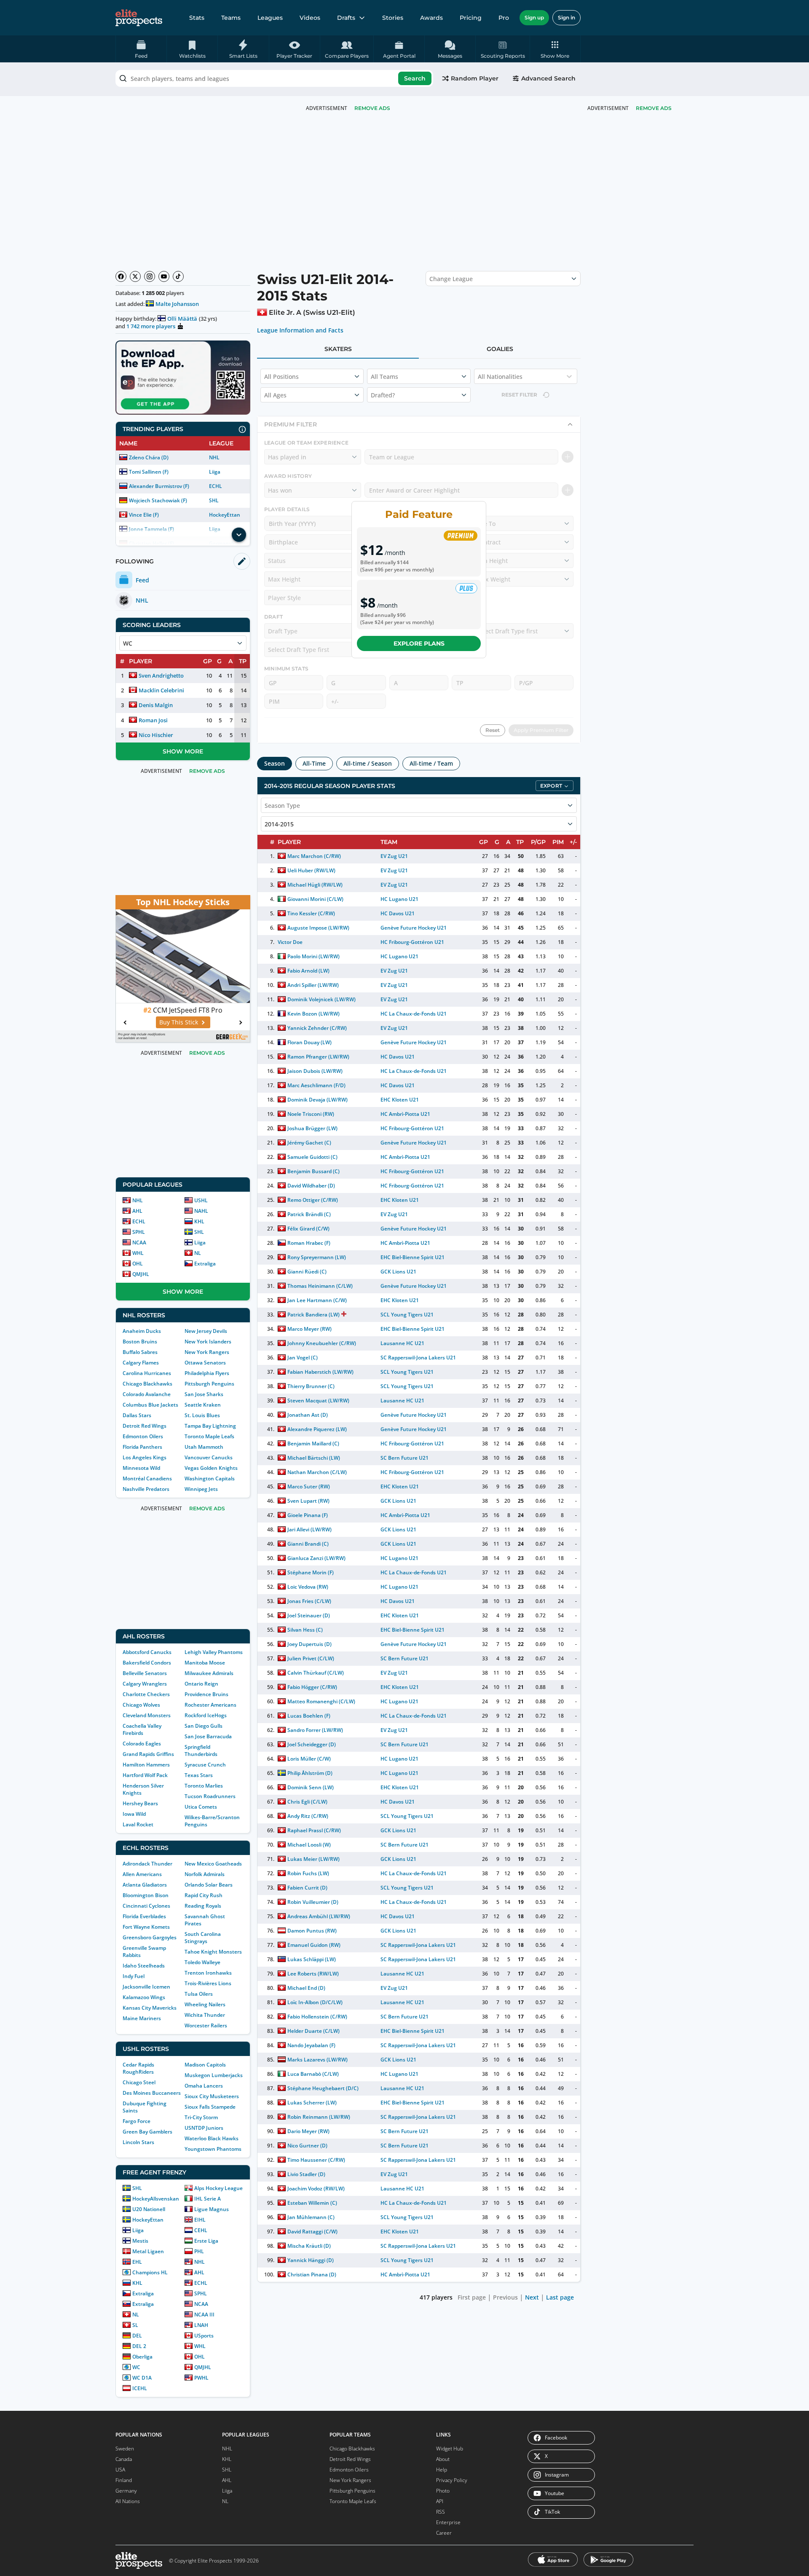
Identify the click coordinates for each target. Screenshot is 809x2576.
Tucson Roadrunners (210, 1796)
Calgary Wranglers (145, 1684)
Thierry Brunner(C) (311, 1386)
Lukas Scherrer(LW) (312, 2103)
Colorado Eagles (142, 1744)
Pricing (471, 18)
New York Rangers (207, 1352)
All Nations (128, 2501)
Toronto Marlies (204, 1786)
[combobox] (274, 78)
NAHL (201, 1211)
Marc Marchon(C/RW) (314, 856)
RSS (441, 2512)
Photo (443, 2491)
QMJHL (141, 1274)
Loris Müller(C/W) (309, 1759)
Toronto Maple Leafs (209, 1436)
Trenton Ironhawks (208, 1973)
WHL (138, 1253)
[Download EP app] (183, 378)
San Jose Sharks (204, 1394)
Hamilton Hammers (146, 1765)
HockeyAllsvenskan (156, 2199)
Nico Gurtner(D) (307, 2146)
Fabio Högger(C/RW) (312, 1687)
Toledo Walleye (202, 1962)
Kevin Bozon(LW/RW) (313, 1014)
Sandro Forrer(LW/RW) (315, 1730)
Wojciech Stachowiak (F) (158, 500)
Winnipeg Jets (201, 1489)
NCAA (139, 1242)
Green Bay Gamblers (147, 2132)
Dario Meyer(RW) (308, 2131)
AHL (137, 1211)
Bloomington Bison (146, 1895)
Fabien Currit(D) (307, 1888)
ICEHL (140, 2388)
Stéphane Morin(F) (311, 1572)
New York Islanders (208, 1342)
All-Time (314, 763)
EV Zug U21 (394, 856)
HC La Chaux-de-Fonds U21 (414, 1014)
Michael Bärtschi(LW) (314, 1458)
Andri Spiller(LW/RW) (313, 985)
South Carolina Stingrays (203, 1938)
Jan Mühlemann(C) (311, 2217)
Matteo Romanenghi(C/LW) (321, 1701)
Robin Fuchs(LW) (308, 1873)
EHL (137, 2262)
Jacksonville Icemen (146, 1987)
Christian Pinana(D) (312, 2274)
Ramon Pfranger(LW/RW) (318, 1057)
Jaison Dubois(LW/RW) (315, 1071)
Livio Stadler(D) (306, 2174)
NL (198, 1253)
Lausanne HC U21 (402, 1343)
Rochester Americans (210, 1705)
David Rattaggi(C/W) (312, 2232)
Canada (124, 2459)
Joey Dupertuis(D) (309, 1644)
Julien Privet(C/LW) (311, 1658)
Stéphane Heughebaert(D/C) (323, 2088)
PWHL (201, 2378)
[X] (135, 276)
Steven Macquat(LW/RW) (318, 1401)
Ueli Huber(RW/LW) (311, 870)
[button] (555, 49)
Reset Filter (519, 395)
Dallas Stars (137, 1415)
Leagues (270, 18)
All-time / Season (368, 763)
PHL (199, 2251)
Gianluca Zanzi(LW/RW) (316, 1558)
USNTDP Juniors (204, 2128)
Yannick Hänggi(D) (311, 2260)
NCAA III (204, 2315)
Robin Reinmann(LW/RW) (319, 2117)
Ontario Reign (201, 1684)
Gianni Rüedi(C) (307, 1272)
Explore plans (419, 643)
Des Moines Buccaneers (152, 2093)
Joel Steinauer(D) (309, 1615)
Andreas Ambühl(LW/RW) (319, 1916)
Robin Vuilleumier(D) (313, 1902)
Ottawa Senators (205, 1363)
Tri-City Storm (201, 2117)
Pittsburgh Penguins (209, 1384)
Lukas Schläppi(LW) (312, 1959)
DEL (137, 2336)
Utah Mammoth (204, 1447)
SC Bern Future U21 (404, 1458)
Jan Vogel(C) (303, 1358)
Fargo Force (137, 2121)
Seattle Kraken (203, 1405)
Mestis (140, 2241)
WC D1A (142, 2378)
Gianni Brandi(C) (308, 1544)
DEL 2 (139, 2346)
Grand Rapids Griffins (148, 1754)
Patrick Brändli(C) (309, 1214)
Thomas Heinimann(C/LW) (320, 1286)
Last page (560, 2297)
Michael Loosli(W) (309, 1845)
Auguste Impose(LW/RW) (318, 928)
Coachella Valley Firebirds (142, 1729)
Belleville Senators (145, 1673)
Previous (505, 2297)
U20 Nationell (149, 2209)
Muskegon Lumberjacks (214, 2075)
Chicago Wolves (141, 1705)
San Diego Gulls (204, 1726)
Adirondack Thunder (147, 1864)
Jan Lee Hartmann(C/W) (317, 1300)
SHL (214, 500)
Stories (393, 18)
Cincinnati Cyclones (146, 1906)
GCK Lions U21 (398, 1272)
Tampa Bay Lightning (210, 1426)
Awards (431, 18)
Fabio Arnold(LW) (308, 971)
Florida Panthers (142, 1447)
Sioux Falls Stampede (210, 2107)
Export (551, 786)
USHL (201, 1200)
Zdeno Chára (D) (149, 457)
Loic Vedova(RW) (308, 1587)
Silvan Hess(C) (305, 1630)
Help (442, 2470)
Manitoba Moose (205, 1663)
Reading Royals (203, 1906)
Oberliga (142, 2357)
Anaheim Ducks (142, 1331)
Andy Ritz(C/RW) (308, 1816)
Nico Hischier (156, 735)
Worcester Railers (206, 2025)
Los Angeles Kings (145, 1457)
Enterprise (448, 2522)
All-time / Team (431, 763)
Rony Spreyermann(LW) (317, 1257)
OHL (138, 1264)
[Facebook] (121, 276)
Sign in (567, 17)
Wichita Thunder (205, 2015)
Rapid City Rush (204, 1895)
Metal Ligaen (148, 2251)
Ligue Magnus (212, 2209)
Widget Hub (450, 2449)
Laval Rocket (138, 1824)
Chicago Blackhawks (147, 1384)
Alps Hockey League (218, 2188)
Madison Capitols (205, 2065)
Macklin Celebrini (161, 690)
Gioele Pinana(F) (308, 1515)
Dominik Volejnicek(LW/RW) (322, 999)
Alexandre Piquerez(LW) (317, 1429)
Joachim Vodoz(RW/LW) (316, 2189)
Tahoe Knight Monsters (213, 1952)
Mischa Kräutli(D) (309, 2246)
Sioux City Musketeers (212, 2096)
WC (136, 2367)
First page (472, 2297)
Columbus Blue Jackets (150, 1405)
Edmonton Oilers (143, 1436)
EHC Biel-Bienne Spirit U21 (413, 1257)
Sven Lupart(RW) (308, 1501)
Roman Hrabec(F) (309, 1243)
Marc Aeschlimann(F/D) (316, 1085)
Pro (504, 18)
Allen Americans (142, 1874)
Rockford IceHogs (206, 1715)
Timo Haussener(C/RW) (316, 2160)
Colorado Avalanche (147, 1394)
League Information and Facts (300, 330)
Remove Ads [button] (654, 108)
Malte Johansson (177, 304)
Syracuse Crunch (205, 1765)
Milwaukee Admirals (209, 1673)
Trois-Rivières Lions (208, 1983)
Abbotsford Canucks (147, 1652)
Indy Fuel (134, 1976)
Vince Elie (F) (144, 515)
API (440, 2501)
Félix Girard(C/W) (308, 1229)
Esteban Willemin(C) (312, 2203)
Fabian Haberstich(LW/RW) (321, 1372)
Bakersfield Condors (147, 1663)
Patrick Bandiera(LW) (313, 1315)
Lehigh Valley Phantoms (214, 1652)
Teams (231, 18)
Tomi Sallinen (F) (149, 472)
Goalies (500, 349)
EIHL (200, 2220)
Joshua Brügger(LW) (312, 1128)
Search (415, 78)
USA (120, 2470)
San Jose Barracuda (208, 1736)
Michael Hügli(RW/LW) (315, 885)
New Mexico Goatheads (213, 1864)
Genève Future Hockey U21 (414, 928)
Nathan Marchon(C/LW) (317, 1472)
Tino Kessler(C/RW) (311, 913)
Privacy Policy (452, 2480)
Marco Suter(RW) (309, 1486)
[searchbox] (274, 78)
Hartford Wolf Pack (145, 1775)
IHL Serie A (208, 2199)
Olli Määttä (182, 319)
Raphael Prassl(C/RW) (314, 1830)
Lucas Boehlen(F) (309, 1716)
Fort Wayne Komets (146, 1927)
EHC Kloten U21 (400, 1100)
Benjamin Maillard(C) (313, 1443)
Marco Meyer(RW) (309, 1329)
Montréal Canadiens (147, 1478)
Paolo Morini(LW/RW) (313, 956)
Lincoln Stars (138, 2142)
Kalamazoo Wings (144, 1997)
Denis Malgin (156, 705)
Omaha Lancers (204, 2086)
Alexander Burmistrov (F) (159, 486)
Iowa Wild (134, 1814)
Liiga (215, 472)
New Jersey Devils (206, 1331)
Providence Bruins (206, 1694)
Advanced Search (548, 78)
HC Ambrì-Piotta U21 (405, 1114)
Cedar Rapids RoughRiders (138, 2068)
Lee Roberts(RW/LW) (313, 1974)
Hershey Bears (140, 1803)
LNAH (201, 2325)
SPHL (139, 1232)
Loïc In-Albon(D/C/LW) (315, 2002)
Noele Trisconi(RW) (311, 1114)
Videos (310, 18)
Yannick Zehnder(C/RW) (317, 1028)
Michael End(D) (306, 1988)
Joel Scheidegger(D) (312, 1744)
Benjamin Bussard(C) (313, 1171)
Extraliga (205, 1264)
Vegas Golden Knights (211, 1468)
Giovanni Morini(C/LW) (315, 899)
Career (444, 2533)
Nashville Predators (146, 1489)
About (443, 2459)
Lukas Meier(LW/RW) (313, 1859)
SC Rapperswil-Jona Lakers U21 (418, 1358)
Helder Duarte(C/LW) (313, 2031)
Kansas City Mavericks (150, 2008)
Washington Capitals (210, 1478)
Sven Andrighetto (161, 675)
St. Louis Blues (202, 1415)
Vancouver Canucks (209, 1457)
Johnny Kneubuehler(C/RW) (322, 1343)
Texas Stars (199, 1775)
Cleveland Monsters (147, 1715)
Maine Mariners (142, 2018)
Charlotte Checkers (146, 1694)
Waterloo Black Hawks (212, 2138)
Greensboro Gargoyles (150, 1937)
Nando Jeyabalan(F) (311, 2045)
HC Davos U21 (398, 913)
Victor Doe (290, 942)
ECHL (216, 486)
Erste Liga (206, 2241)
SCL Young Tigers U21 (407, 1315)
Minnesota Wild (141, 1468)
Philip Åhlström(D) (310, 1773)
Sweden (125, 2449)
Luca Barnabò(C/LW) (313, 2074)
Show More (183, 751)
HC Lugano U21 (399, 899)
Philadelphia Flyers (207, 1373)
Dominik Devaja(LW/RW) (317, 1100)
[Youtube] (164, 276)
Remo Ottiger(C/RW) (313, 1200)
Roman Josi (153, 720)
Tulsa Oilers (199, 1994)
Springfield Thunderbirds (201, 1750)
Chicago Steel (139, 2082)
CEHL (201, 2230)
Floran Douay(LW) (309, 1042)
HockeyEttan (225, 515)
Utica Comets (201, 1807)
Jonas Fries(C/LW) (309, 1601)
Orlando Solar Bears (209, 1885)
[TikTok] (178, 276)
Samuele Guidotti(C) (312, 1157)
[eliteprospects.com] (139, 18)
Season (275, 763)
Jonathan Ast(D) (308, 1415)
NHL (214, 457)
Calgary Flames (141, 1363)
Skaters (338, 349)
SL (135, 2325)
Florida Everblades (144, 1916)
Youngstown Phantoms (213, 2149)
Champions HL (150, 2272)
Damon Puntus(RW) (312, 1931)
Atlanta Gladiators (145, 1885)
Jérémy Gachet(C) (309, 1143)
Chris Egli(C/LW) (307, 1802)
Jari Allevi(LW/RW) (309, 1529)
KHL (199, 1221)
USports (204, 2336)
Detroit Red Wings (145, 1426)
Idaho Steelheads (144, 1966)
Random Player (475, 78)
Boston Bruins (140, 1342)
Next (532, 2297)
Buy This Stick (179, 1022)
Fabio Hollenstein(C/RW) (317, 2017)
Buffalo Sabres (140, 1352)
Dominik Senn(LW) (311, 1787)
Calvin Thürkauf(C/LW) (316, 1673)
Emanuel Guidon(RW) (314, 1945)
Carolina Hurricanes (147, 1373)
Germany (126, 2491)
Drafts (346, 18)
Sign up (534, 17)
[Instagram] (150, 276)
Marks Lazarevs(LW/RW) (317, 2060)
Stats (197, 18)
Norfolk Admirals (205, 1874)
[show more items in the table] (239, 535)
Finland (124, 2480)
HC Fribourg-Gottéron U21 (412, 942)
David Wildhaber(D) (311, 1186)
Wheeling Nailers (205, 2004)
